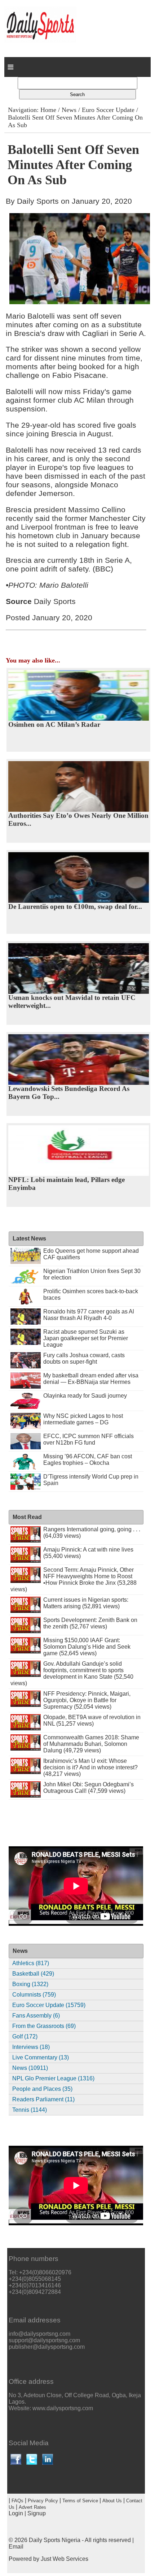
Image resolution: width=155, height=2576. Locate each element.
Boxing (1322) (30, 1984)
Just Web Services (65, 2559)
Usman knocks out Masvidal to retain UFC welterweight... (72, 1002)
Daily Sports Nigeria (55, 2540)
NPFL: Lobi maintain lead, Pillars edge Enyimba (67, 1184)
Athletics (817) (31, 1963)
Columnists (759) (34, 1995)
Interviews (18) (31, 2047)
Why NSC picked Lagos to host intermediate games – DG (83, 1419)
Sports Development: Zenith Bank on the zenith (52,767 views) (90, 1623)
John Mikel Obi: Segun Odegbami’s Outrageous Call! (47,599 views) (88, 1788)
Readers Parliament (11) (43, 2099)
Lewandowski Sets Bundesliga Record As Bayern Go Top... (69, 1093)
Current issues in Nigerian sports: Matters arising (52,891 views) (86, 1603)
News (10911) (30, 2068)
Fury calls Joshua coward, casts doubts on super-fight (84, 1358)
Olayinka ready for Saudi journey (85, 1396)
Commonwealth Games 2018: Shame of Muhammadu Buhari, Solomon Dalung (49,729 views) (91, 1744)
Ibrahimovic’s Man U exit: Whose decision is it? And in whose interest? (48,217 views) (90, 1767)
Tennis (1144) (30, 2110)
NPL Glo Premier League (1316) (53, 2078)
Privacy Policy (43, 2501)
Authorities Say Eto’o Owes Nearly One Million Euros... (78, 819)
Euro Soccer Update (108, 110)
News (69, 110)
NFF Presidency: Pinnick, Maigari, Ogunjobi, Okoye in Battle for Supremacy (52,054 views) (87, 1700)
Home (48, 110)
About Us (112, 2501)
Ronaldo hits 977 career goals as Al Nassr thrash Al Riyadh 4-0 (89, 1315)
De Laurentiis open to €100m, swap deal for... (75, 907)
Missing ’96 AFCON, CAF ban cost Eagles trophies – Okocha (88, 1460)
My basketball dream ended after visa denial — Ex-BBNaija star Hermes (91, 1379)
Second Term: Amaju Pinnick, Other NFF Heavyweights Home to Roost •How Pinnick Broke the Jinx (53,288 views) (74, 1580)
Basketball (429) (33, 1974)
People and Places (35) (42, 2089)
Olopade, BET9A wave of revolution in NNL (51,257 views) (92, 1720)
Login (16, 2513)
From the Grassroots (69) (44, 2026)
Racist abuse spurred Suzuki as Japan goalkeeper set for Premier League (86, 1338)
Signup (37, 2513)
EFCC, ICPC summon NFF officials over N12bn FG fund (88, 1439)
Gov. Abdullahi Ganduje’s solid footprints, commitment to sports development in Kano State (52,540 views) (72, 1673)
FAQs (17, 2501)
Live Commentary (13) (41, 2057)
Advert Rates (32, 2507)
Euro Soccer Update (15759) (49, 2005)
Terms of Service (80, 2501)
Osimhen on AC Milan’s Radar (54, 724)
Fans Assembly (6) (36, 2016)
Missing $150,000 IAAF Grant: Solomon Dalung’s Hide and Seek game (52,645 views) (87, 1647)
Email (16, 2547)
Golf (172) (25, 2036)
